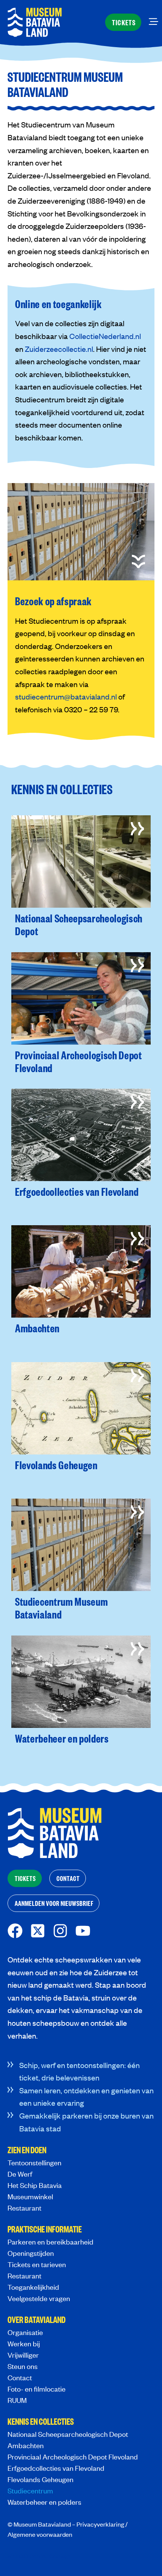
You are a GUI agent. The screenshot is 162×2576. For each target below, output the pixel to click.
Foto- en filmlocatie (37, 2389)
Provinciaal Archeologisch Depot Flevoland (73, 2457)
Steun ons (23, 2366)
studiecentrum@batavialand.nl (66, 696)
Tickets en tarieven (37, 2264)
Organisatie (25, 2332)
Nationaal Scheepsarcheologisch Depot (68, 2434)
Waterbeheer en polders (44, 2502)
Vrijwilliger (23, 2355)
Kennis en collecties (41, 2422)
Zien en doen (27, 2151)
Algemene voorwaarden (40, 2534)
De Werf (20, 2174)
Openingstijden (31, 2253)
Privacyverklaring (100, 2524)
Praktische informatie (45, 2230)
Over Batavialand (37, 2320)
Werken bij (24, 2344)
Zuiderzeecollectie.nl (59, 349)
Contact (20, 2377)
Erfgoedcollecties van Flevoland (56, 2468)
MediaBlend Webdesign (40, 2556)
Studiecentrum (30, 2491)
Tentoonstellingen (34, 2163)
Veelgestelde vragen (39, 2298)
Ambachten (26, 2445)
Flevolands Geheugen (40, 2479)
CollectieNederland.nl (105, 336)
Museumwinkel (30, 2196)
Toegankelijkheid (33, 2287)
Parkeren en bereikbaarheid (50, 2242)
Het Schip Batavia (35, 2185)
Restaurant (24, 2208)
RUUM (17, 2400)
